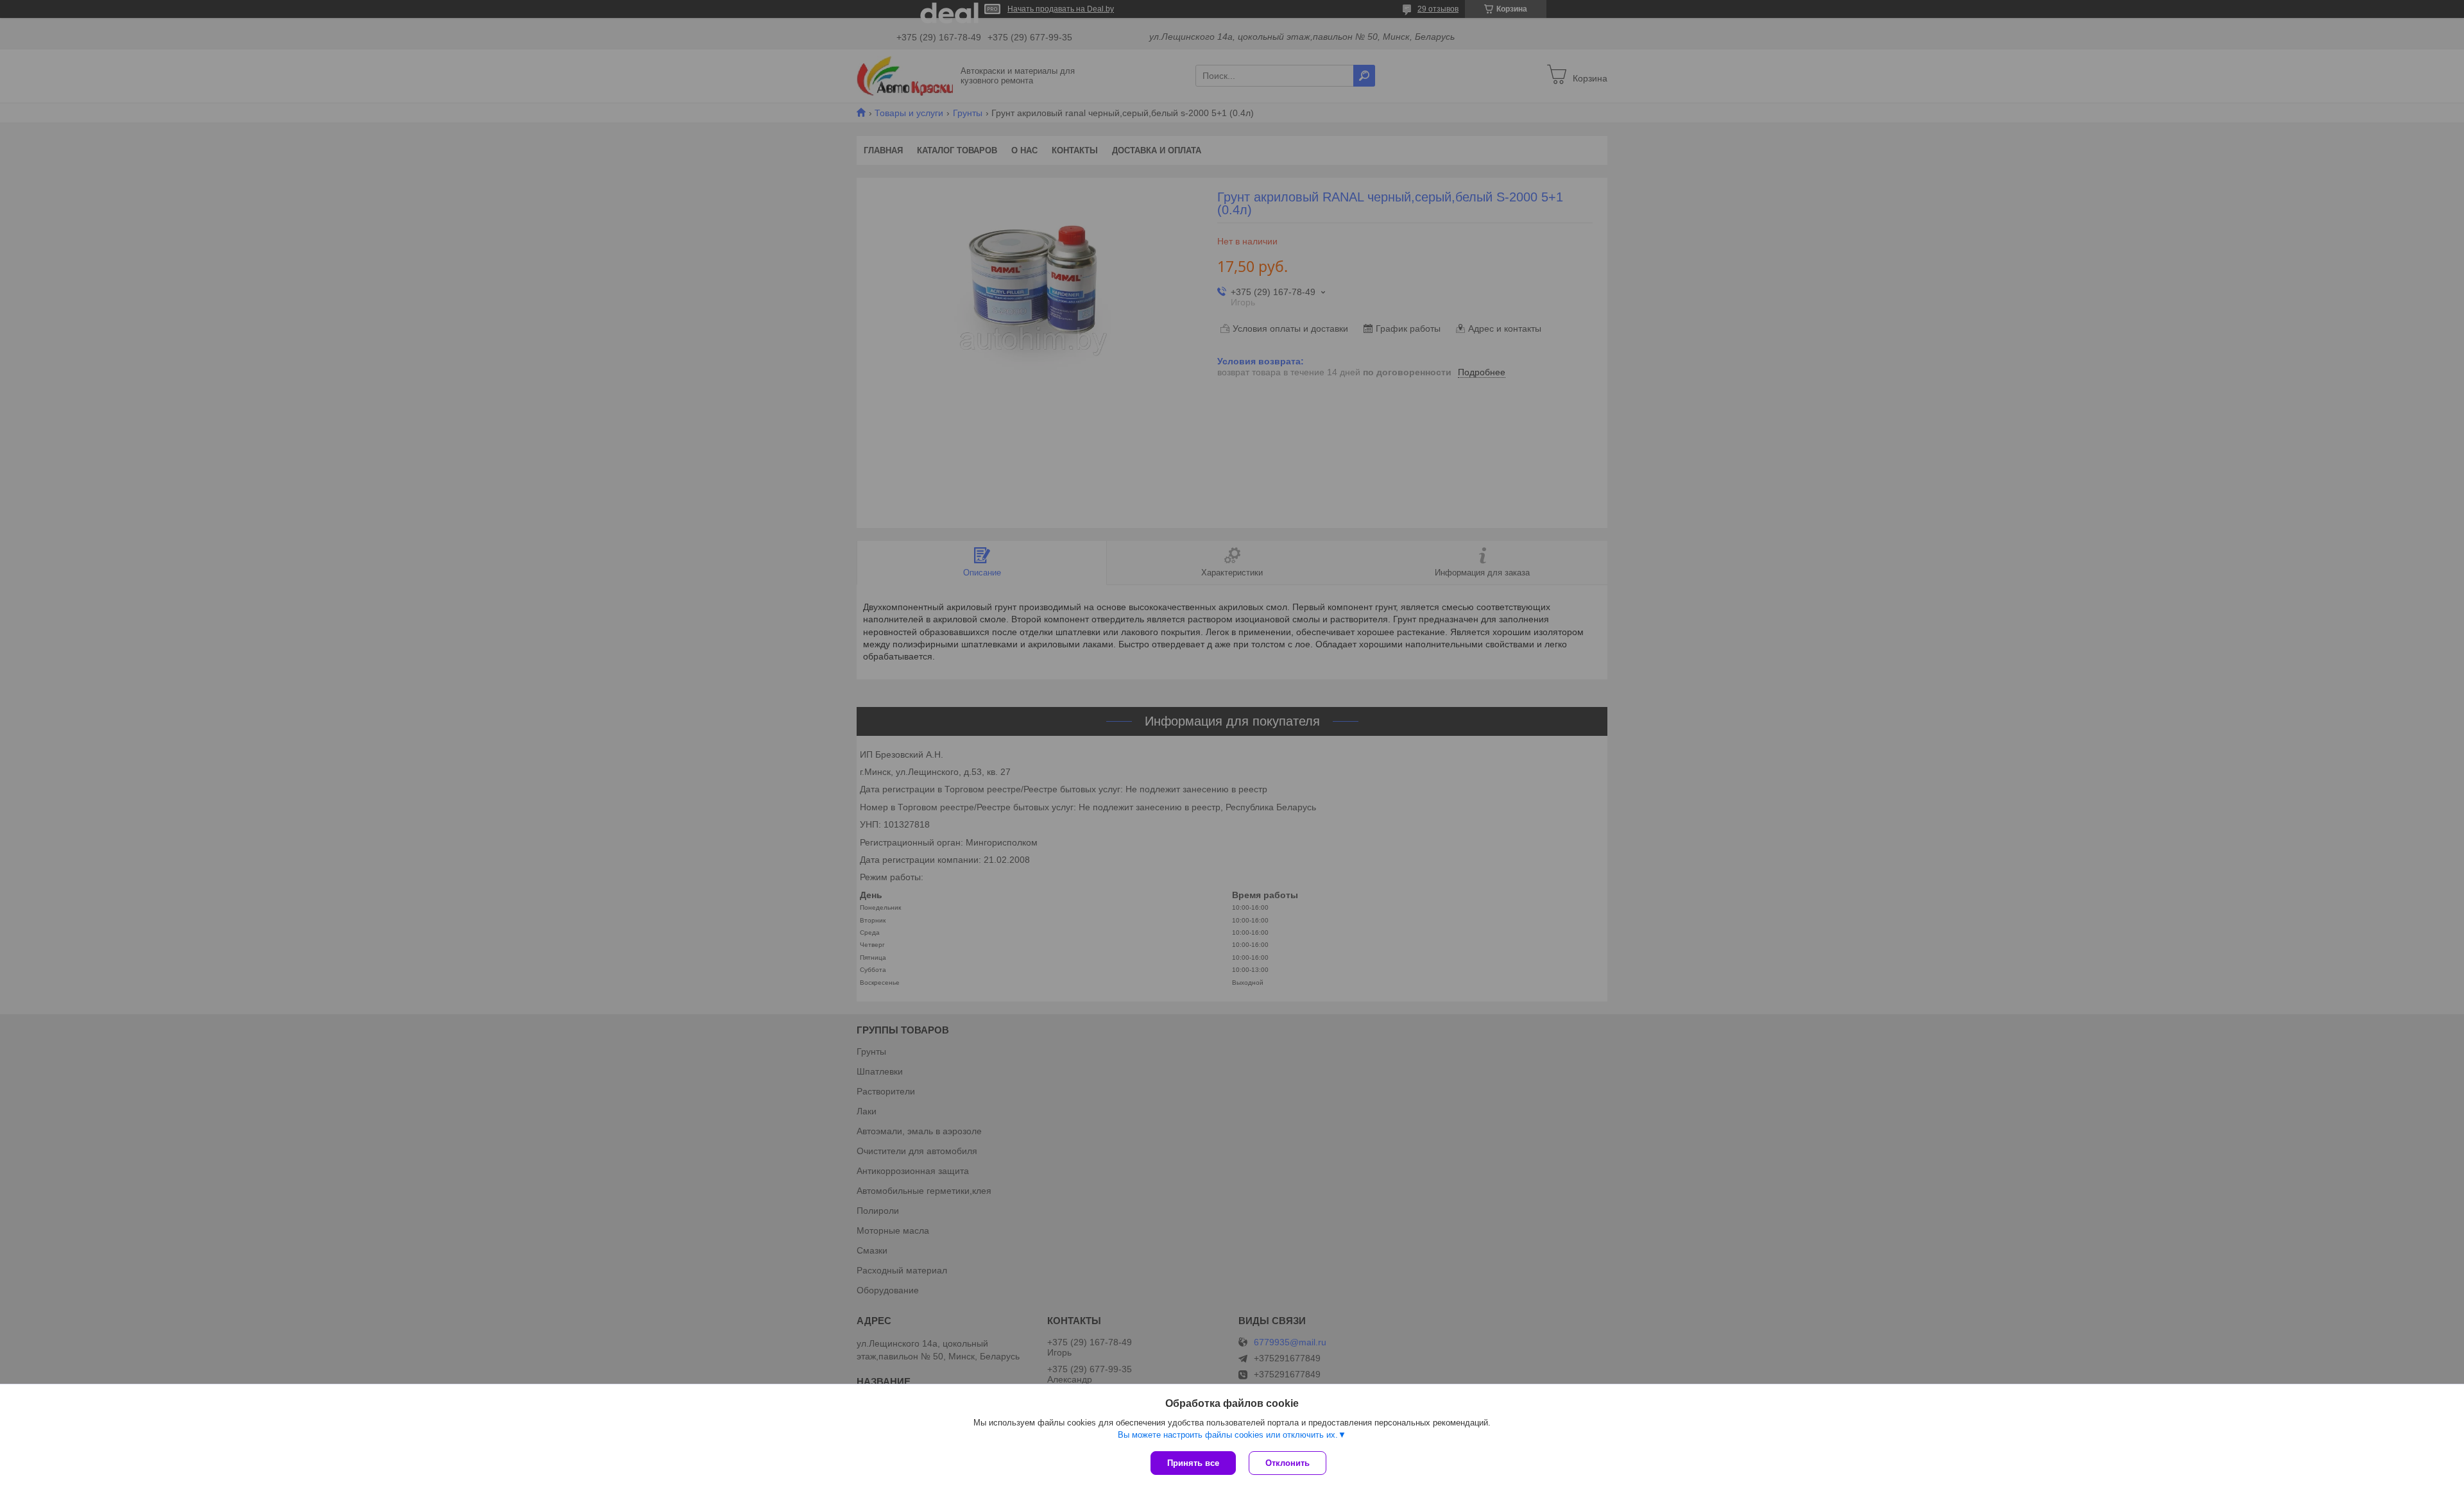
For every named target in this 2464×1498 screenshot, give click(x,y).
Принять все (1193, 1463)
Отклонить (1288, 1463)
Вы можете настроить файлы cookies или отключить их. (1228, 1435)
